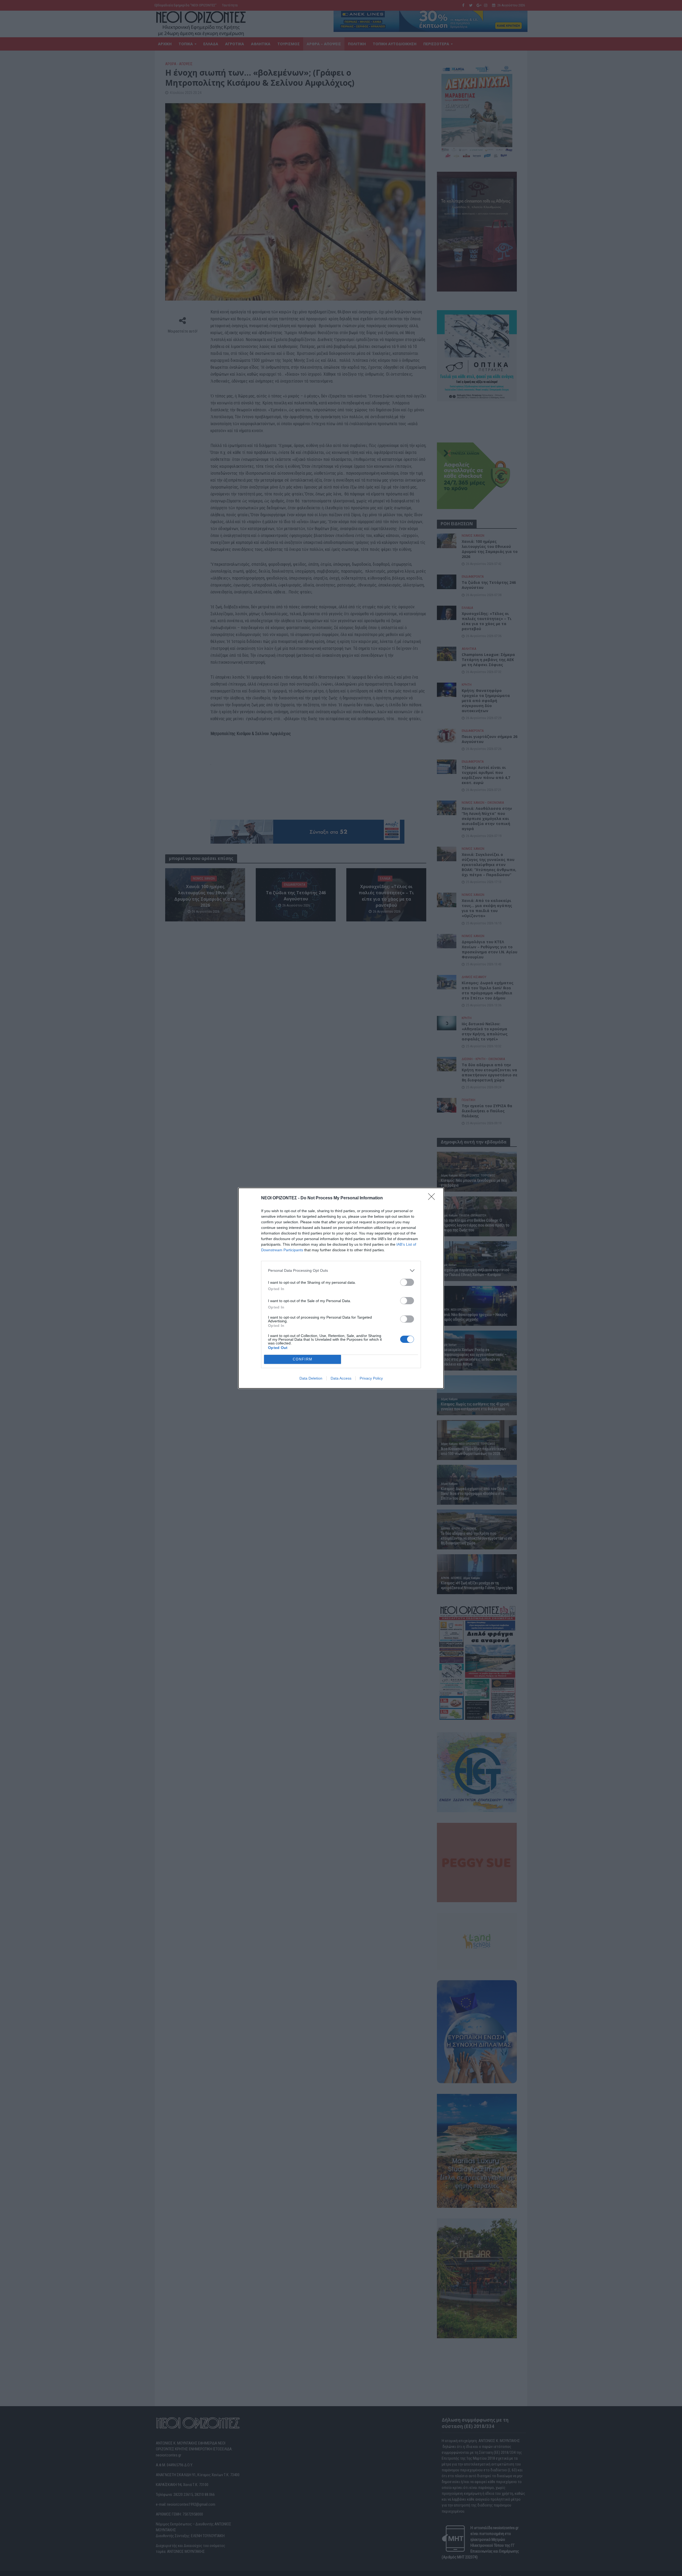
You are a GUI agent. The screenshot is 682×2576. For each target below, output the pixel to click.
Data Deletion (311, 1378)
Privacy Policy (371, 1378)
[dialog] (341, 1288)
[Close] (433, 1198)
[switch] (407, 1282)
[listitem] (341, 1271)
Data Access (341, 1378)
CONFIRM (303, 1359)
